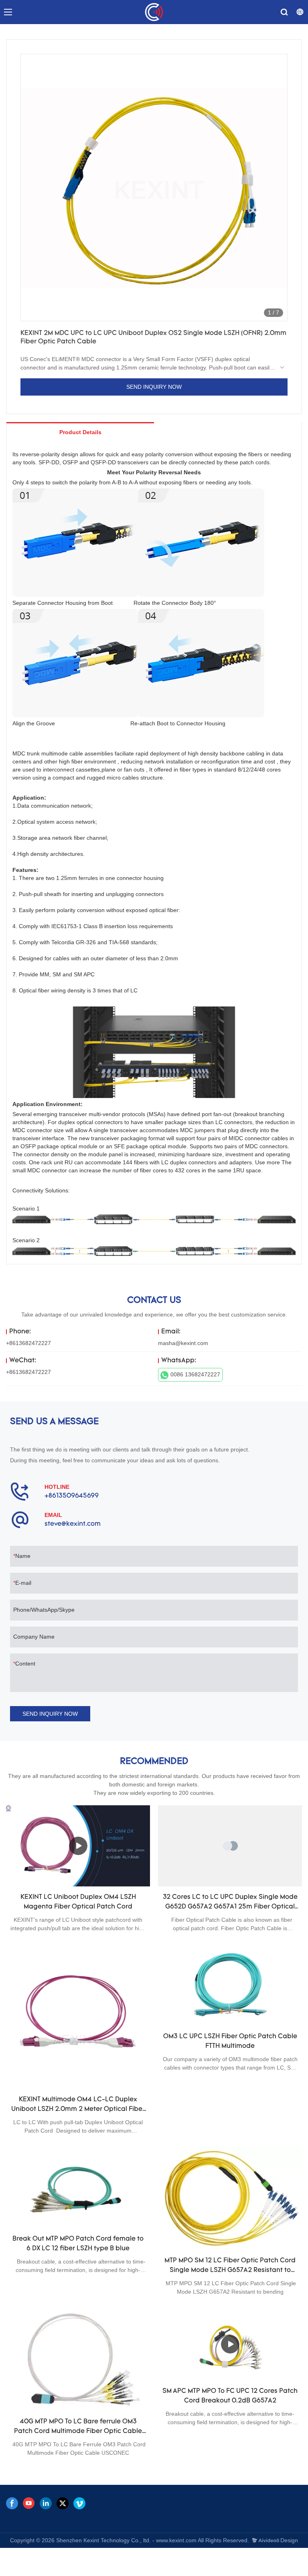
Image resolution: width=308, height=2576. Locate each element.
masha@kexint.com (183, 1343)
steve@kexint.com (73, 1524)
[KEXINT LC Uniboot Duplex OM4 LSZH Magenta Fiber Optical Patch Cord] (78, 1846)
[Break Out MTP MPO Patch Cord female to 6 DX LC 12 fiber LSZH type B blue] (78, 2188)
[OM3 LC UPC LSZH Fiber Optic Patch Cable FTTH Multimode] (230, 1985)
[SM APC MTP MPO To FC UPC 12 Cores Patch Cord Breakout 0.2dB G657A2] (230, 2344)
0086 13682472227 (195, 1374)
